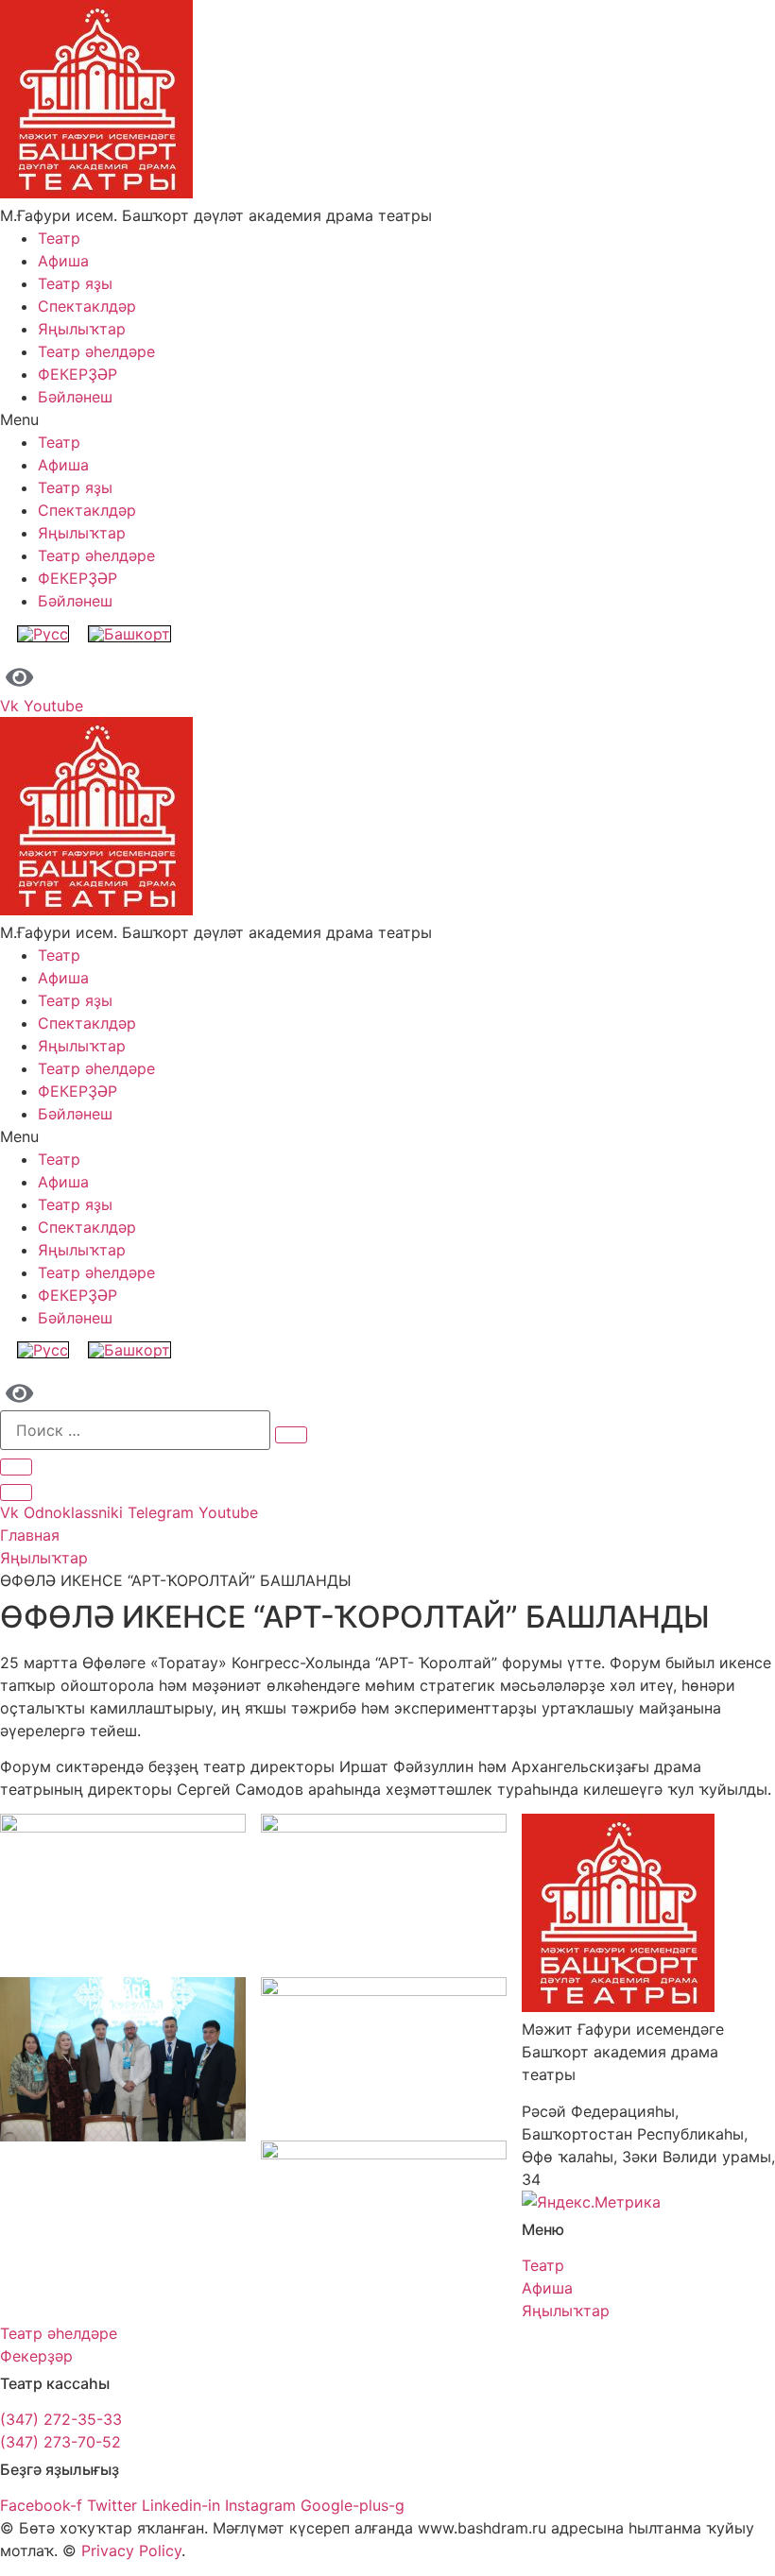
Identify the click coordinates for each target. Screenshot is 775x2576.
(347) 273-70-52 (60, 2442)
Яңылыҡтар (82, 329)
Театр (59, 238)
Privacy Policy (131, 2550)
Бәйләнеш (75, 397)
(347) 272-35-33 (61, 2419)
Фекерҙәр (36, 2356)
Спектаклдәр (87, 306)
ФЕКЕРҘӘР (77, 374)
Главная (30, 1535)
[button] (387, 419)
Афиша (63, 261)
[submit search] (291, 1435)
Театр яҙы (75, 283)
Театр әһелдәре (96, 351)
